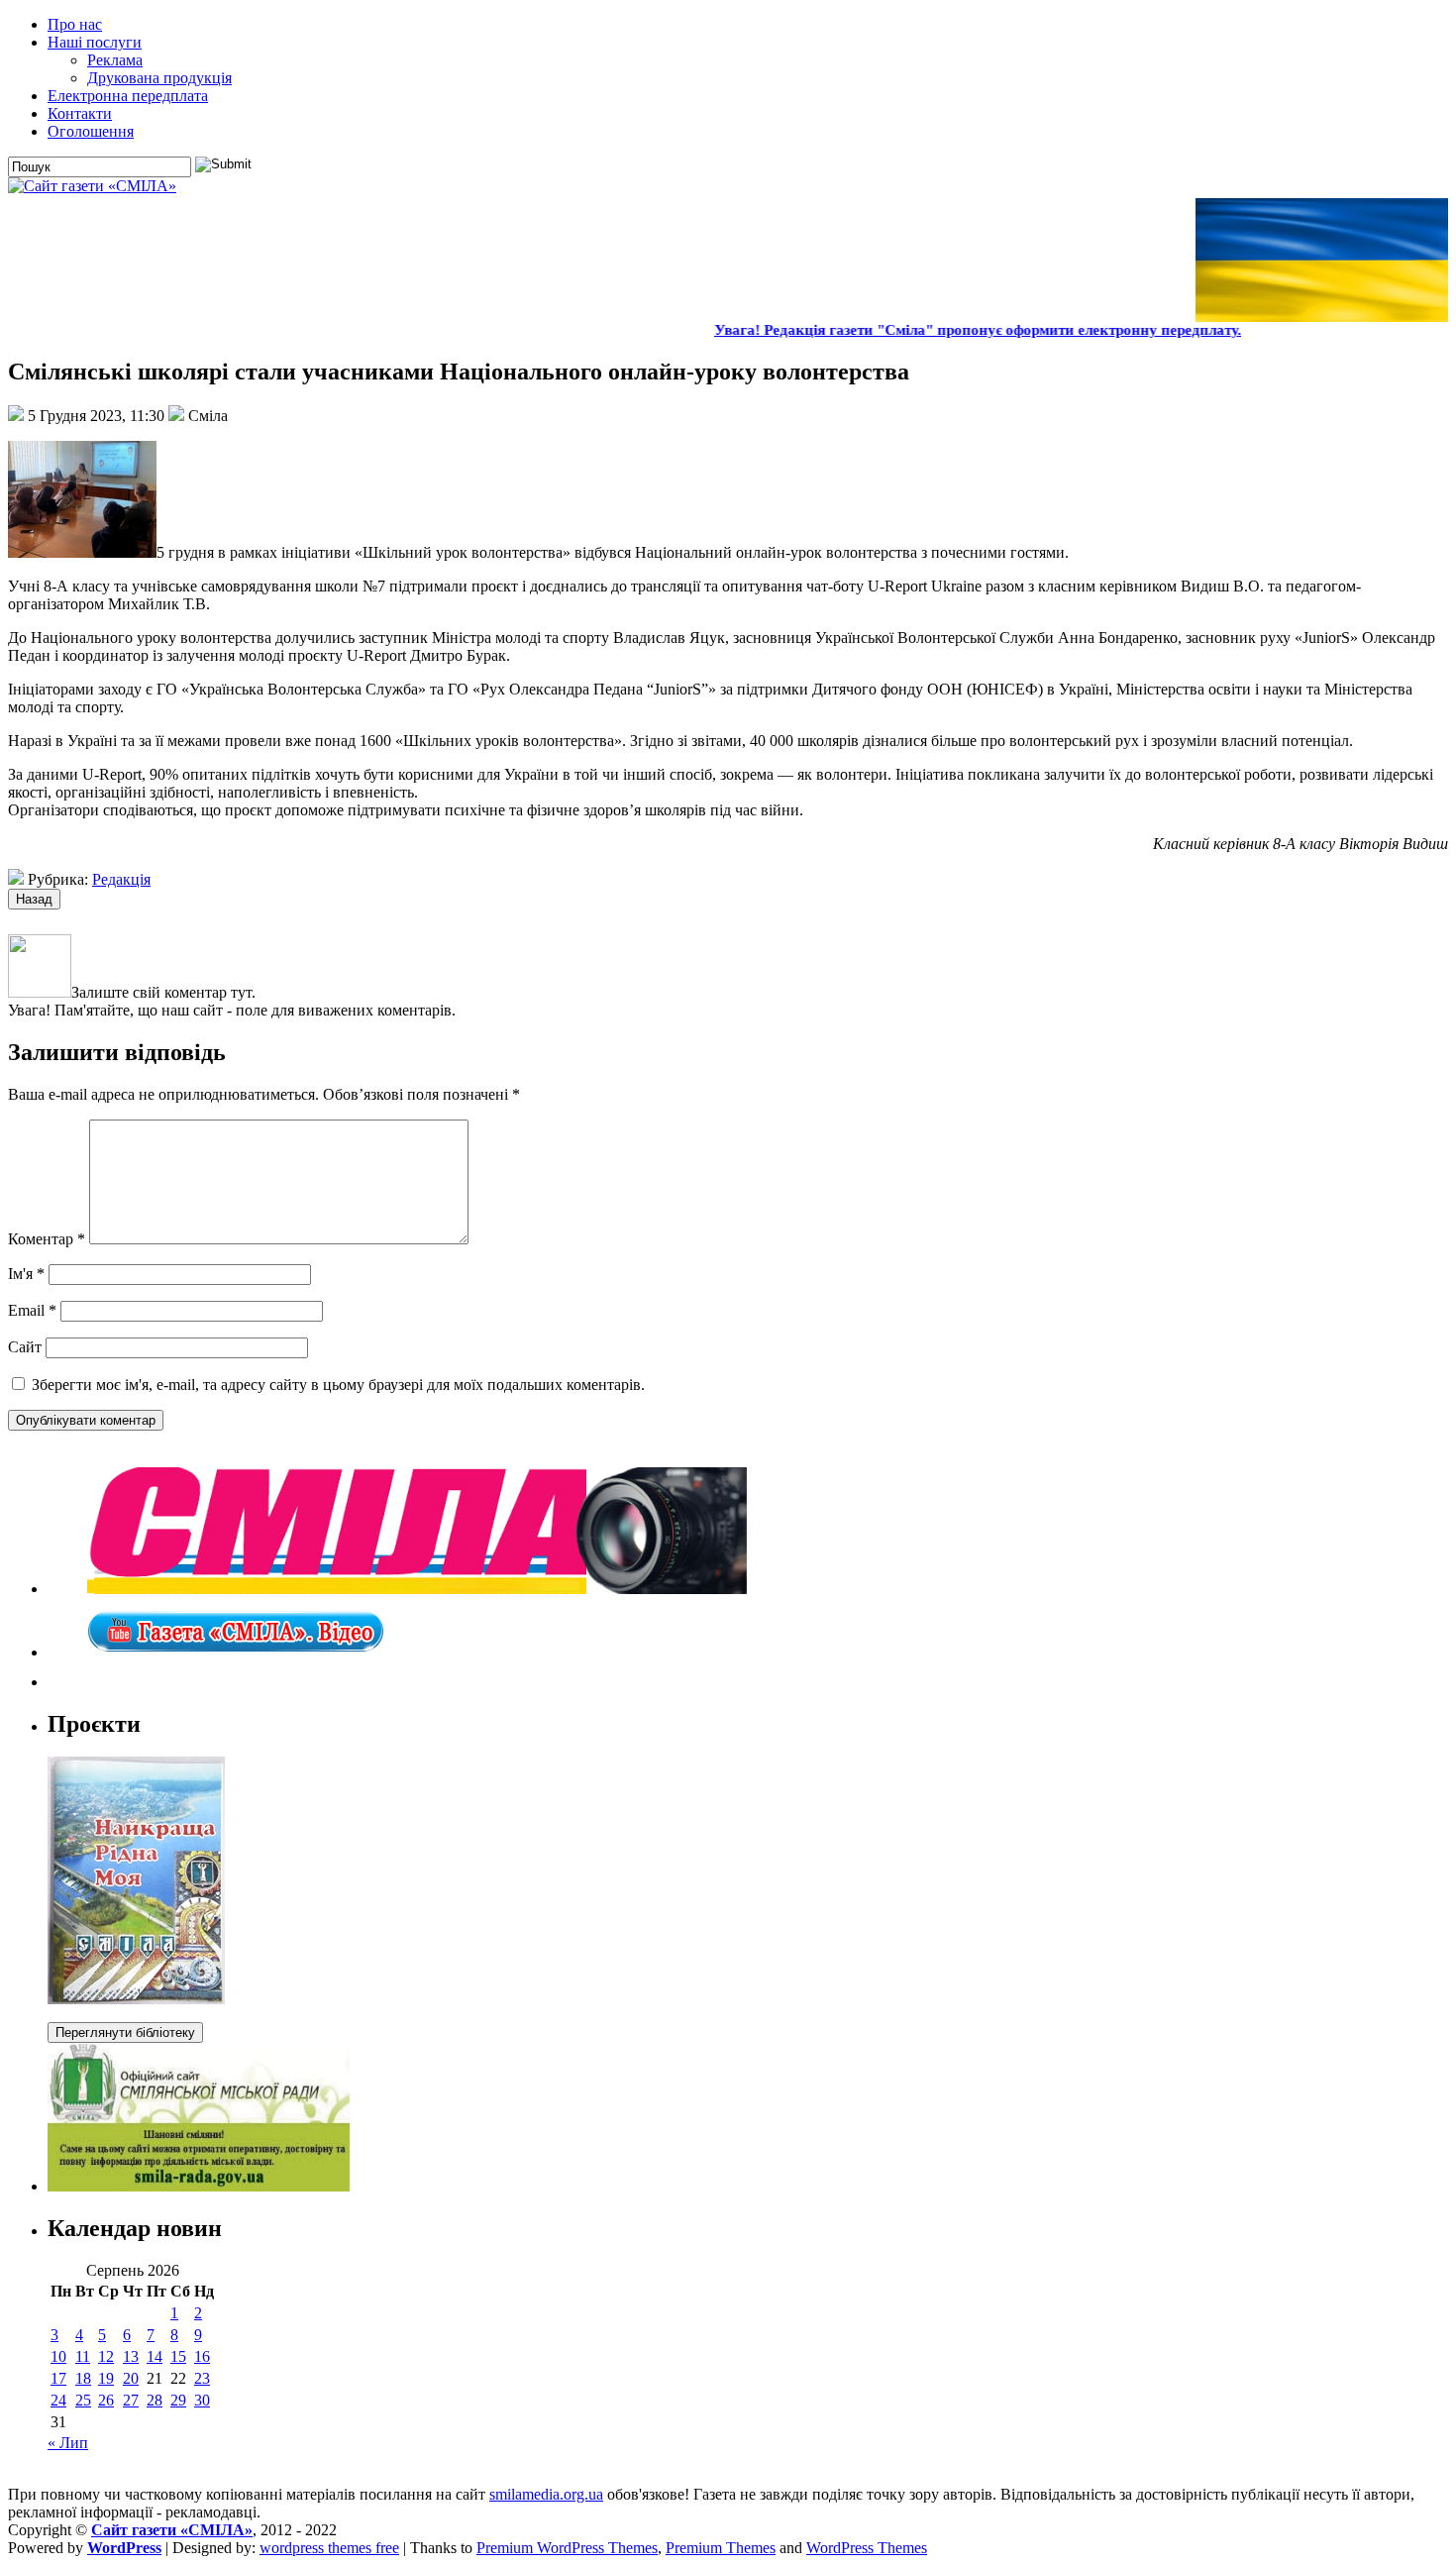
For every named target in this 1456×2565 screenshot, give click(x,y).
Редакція (121, 879)
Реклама (115, 60)
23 (202, 2378)
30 (202, 2400)
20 (131, 2378)
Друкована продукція (159, 78)
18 (83, 2378)
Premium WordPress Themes (567, 2548)
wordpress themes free (329, 2548)
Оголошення (91, 131)
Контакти (80, 113)
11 (83, 2356)
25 (83, 2400)
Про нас (75, 24)
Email (32, 1310)
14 (155, 2356)
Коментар (47, 1239)
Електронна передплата (128, 96)
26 (106, 2400)
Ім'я (26, 1274)
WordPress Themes (867, 2548)
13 (131, 2356)
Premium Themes (721, 2548)
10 (58, 2356)
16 (202, 2356)
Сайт (25, 1347)
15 (178, 2356)
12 (106, 2356)
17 (58, 2378)
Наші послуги (95, 42)
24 (58, 2400)
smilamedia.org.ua (546, 2494)
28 (155, 2400)
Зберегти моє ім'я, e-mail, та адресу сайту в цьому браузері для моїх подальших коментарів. (338, 1385)
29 (178, 2400)
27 (131, 2400)
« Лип (68, 2443)
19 (106, 2378)
